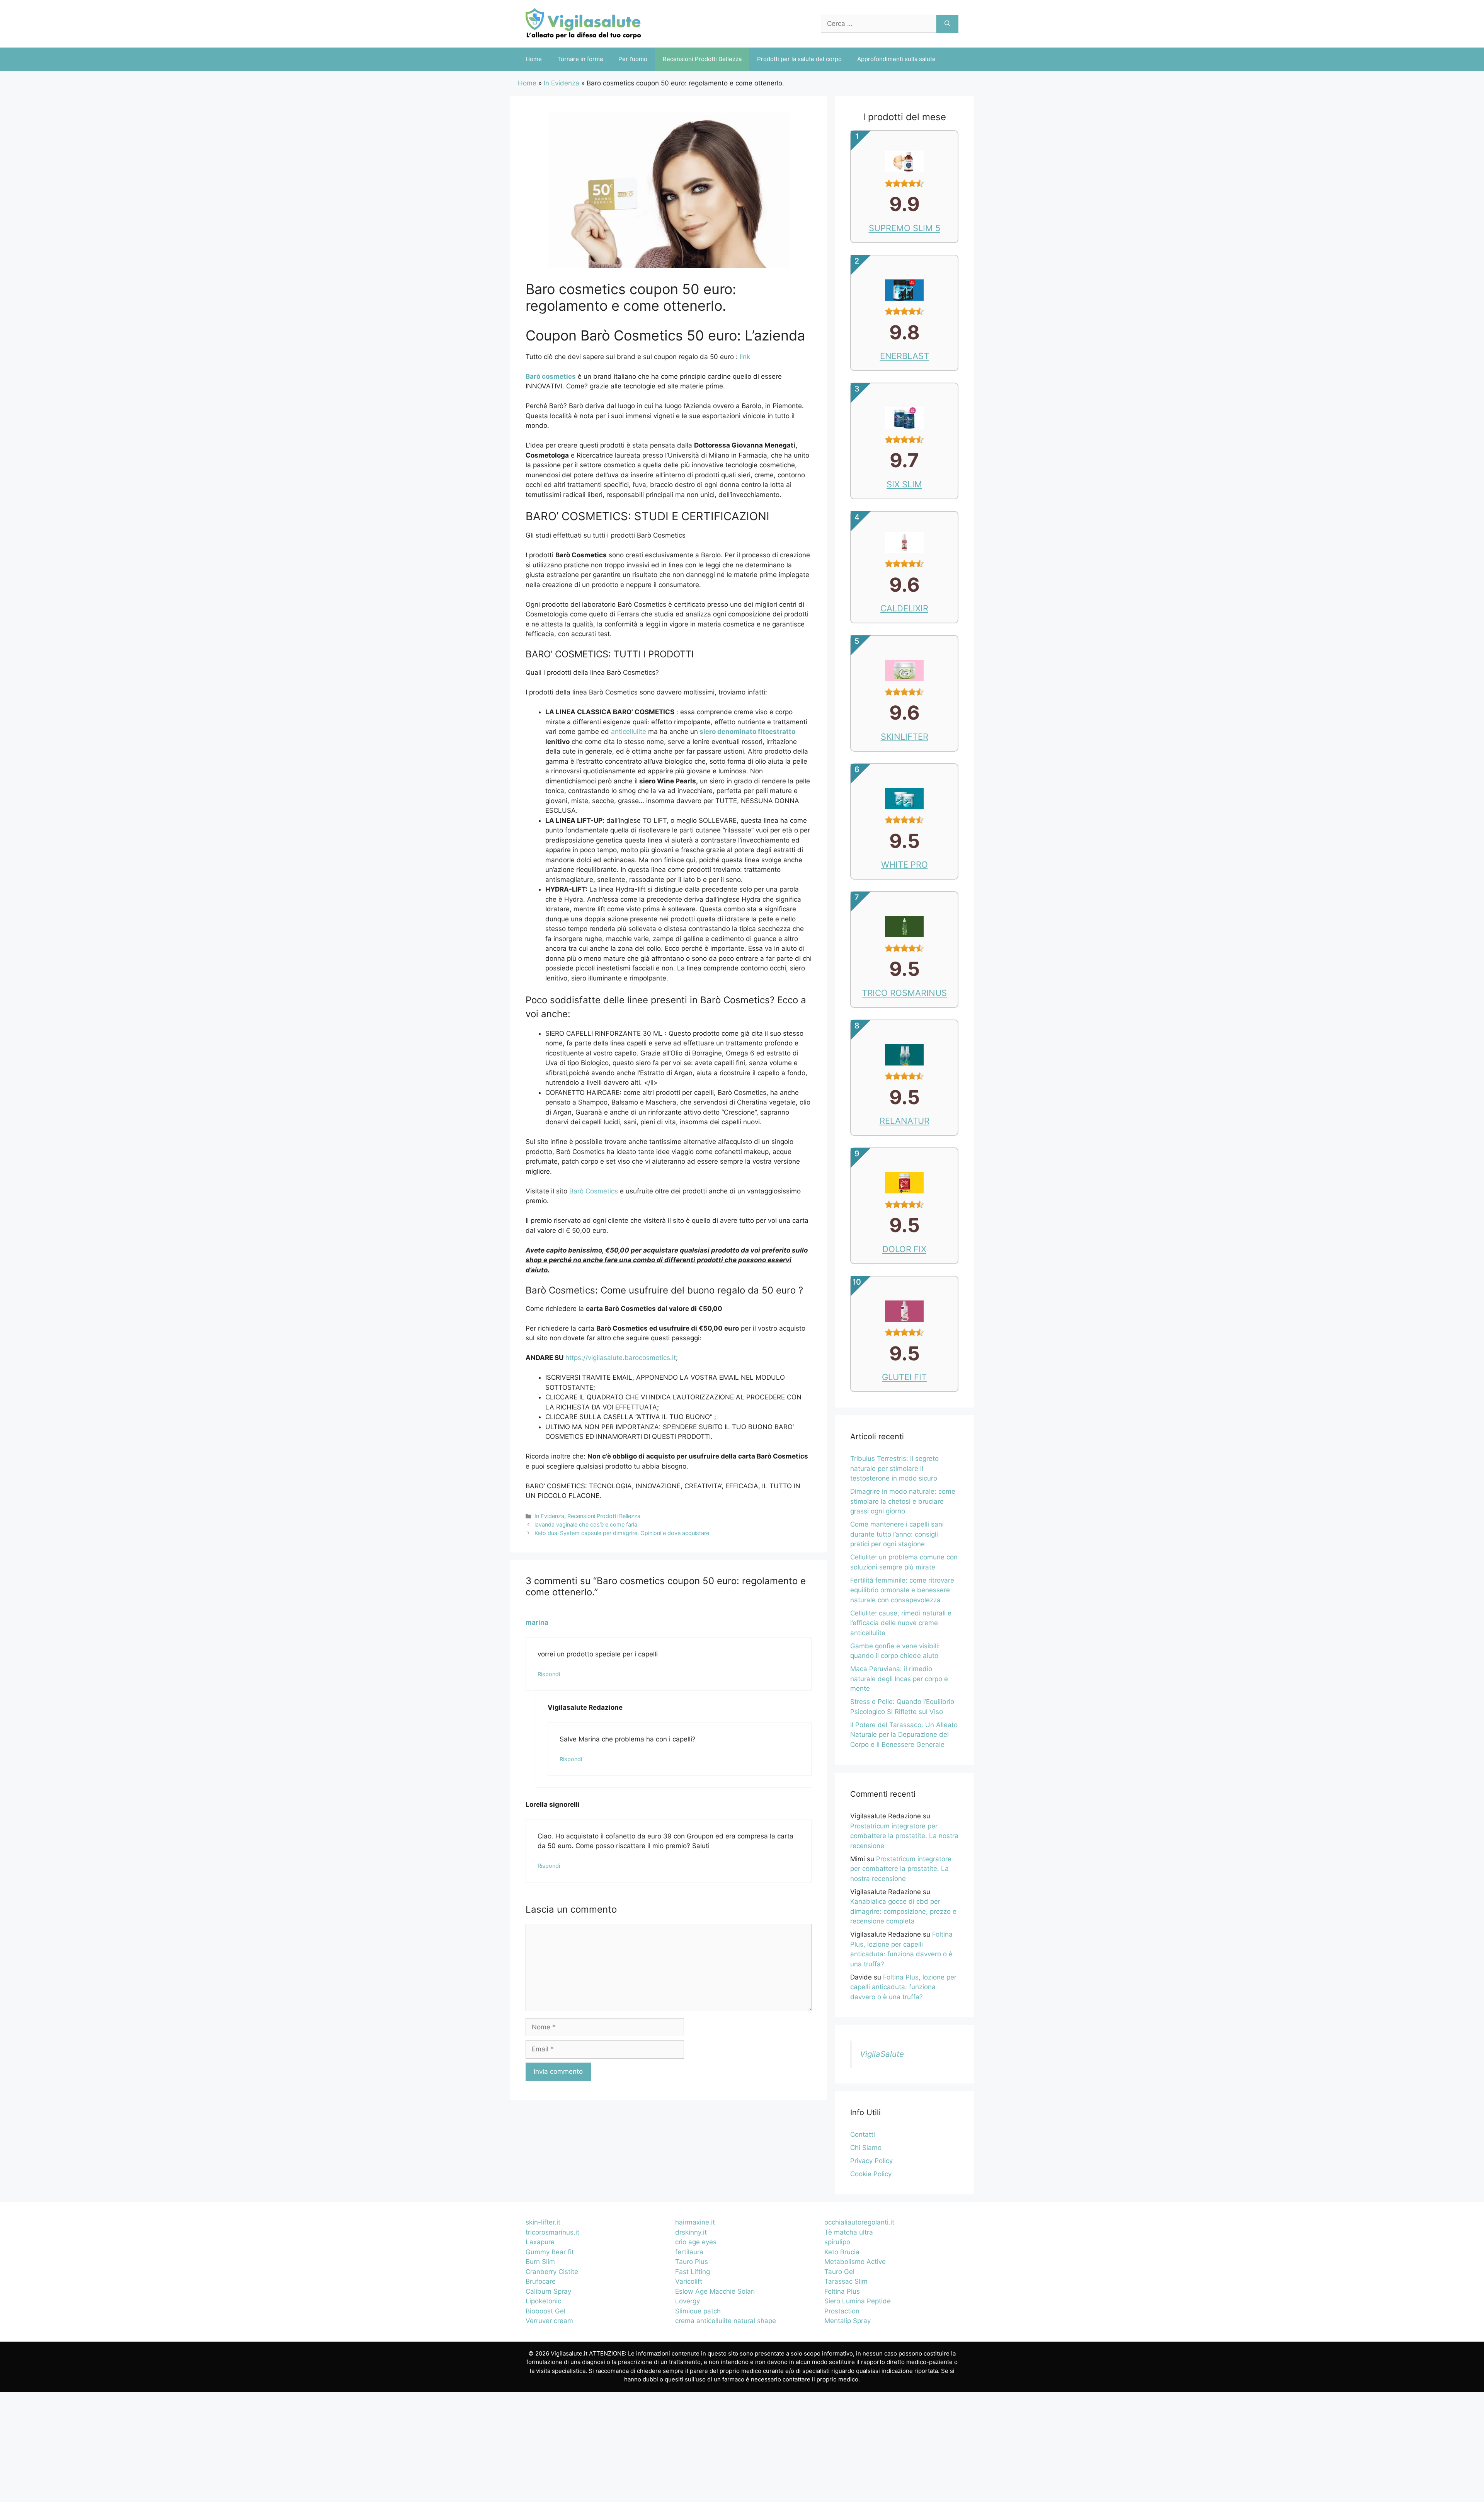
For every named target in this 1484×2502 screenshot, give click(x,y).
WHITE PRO (905, 865)
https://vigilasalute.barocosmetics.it (621, 1358)
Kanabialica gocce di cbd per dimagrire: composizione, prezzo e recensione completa (903, 1911)
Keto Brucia (842, 2252)
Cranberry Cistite (552, 2272)
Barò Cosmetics (594, 1191)
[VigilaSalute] (583, 23)
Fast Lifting (693, 2272)
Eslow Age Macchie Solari (715, 2291)
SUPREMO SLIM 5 (905, 228)
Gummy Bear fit (550, 2252)
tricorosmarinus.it (552, 2232)
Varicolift (689, 2281)
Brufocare (541, 2281)
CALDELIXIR (904, 608)
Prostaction (842, 2311)
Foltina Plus (842, 2291)
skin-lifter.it (543, 2222)
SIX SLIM (904, 484)
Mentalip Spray (848, 2321)
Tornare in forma (580, 59)
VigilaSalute (882, 2054)
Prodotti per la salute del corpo (799, 59)
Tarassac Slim (846, 2281)
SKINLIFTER (905, 737)
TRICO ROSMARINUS (904, 993)
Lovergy (688, 2301)
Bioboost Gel (545, 2311)
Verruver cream (549, 2321)
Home (534, 59)
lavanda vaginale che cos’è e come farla (586, 1524)
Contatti (863, 2134)
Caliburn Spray (548, 2291)
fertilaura (689, 2252)
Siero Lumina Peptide (858, 2301)
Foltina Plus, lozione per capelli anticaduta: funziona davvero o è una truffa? (903, 1987)
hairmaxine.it (695, 2222)
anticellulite (630, 732)
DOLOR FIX (904, 1249)
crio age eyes (696, 2242)
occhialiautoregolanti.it (859, 2222)
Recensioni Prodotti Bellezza (702, 59)
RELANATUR (905, 1121)
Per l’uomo (633, 59)
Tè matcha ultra (849, 2232)
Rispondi (549, 1674)
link (745, 357)
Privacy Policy (871, 2161)
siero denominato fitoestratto (747, 732)
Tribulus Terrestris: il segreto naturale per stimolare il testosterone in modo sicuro (894, 1468)
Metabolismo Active (855, 2262)
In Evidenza (562, 83)
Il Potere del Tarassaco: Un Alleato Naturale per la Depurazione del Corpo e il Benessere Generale (904, 1735)
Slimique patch (698, 2311)
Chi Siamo (866, 2148)
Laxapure (540, 2242)
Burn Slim (540, 2262)
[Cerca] (947, 24)
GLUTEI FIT (904, 1377)
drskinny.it (691, 2232)
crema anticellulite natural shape (726, 2321)
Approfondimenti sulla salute (896, 59)
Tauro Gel (839, 2272)
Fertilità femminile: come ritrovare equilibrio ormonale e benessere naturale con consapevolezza (902, 1590)
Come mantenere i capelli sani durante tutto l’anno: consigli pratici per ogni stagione (897, 1534)
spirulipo (837, 2242)
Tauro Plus (692, 2262)
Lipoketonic (543, 2301)
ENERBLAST (905, 356)
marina (537, 1622)
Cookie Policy (871, 2174)
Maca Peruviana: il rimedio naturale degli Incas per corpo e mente (899, 1679)
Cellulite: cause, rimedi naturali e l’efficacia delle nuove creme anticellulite (901, 1623)
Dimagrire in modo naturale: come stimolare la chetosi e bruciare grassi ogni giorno (903, 1501)
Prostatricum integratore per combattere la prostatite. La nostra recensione (904, 1836)
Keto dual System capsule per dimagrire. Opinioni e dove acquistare (622, 1533)
